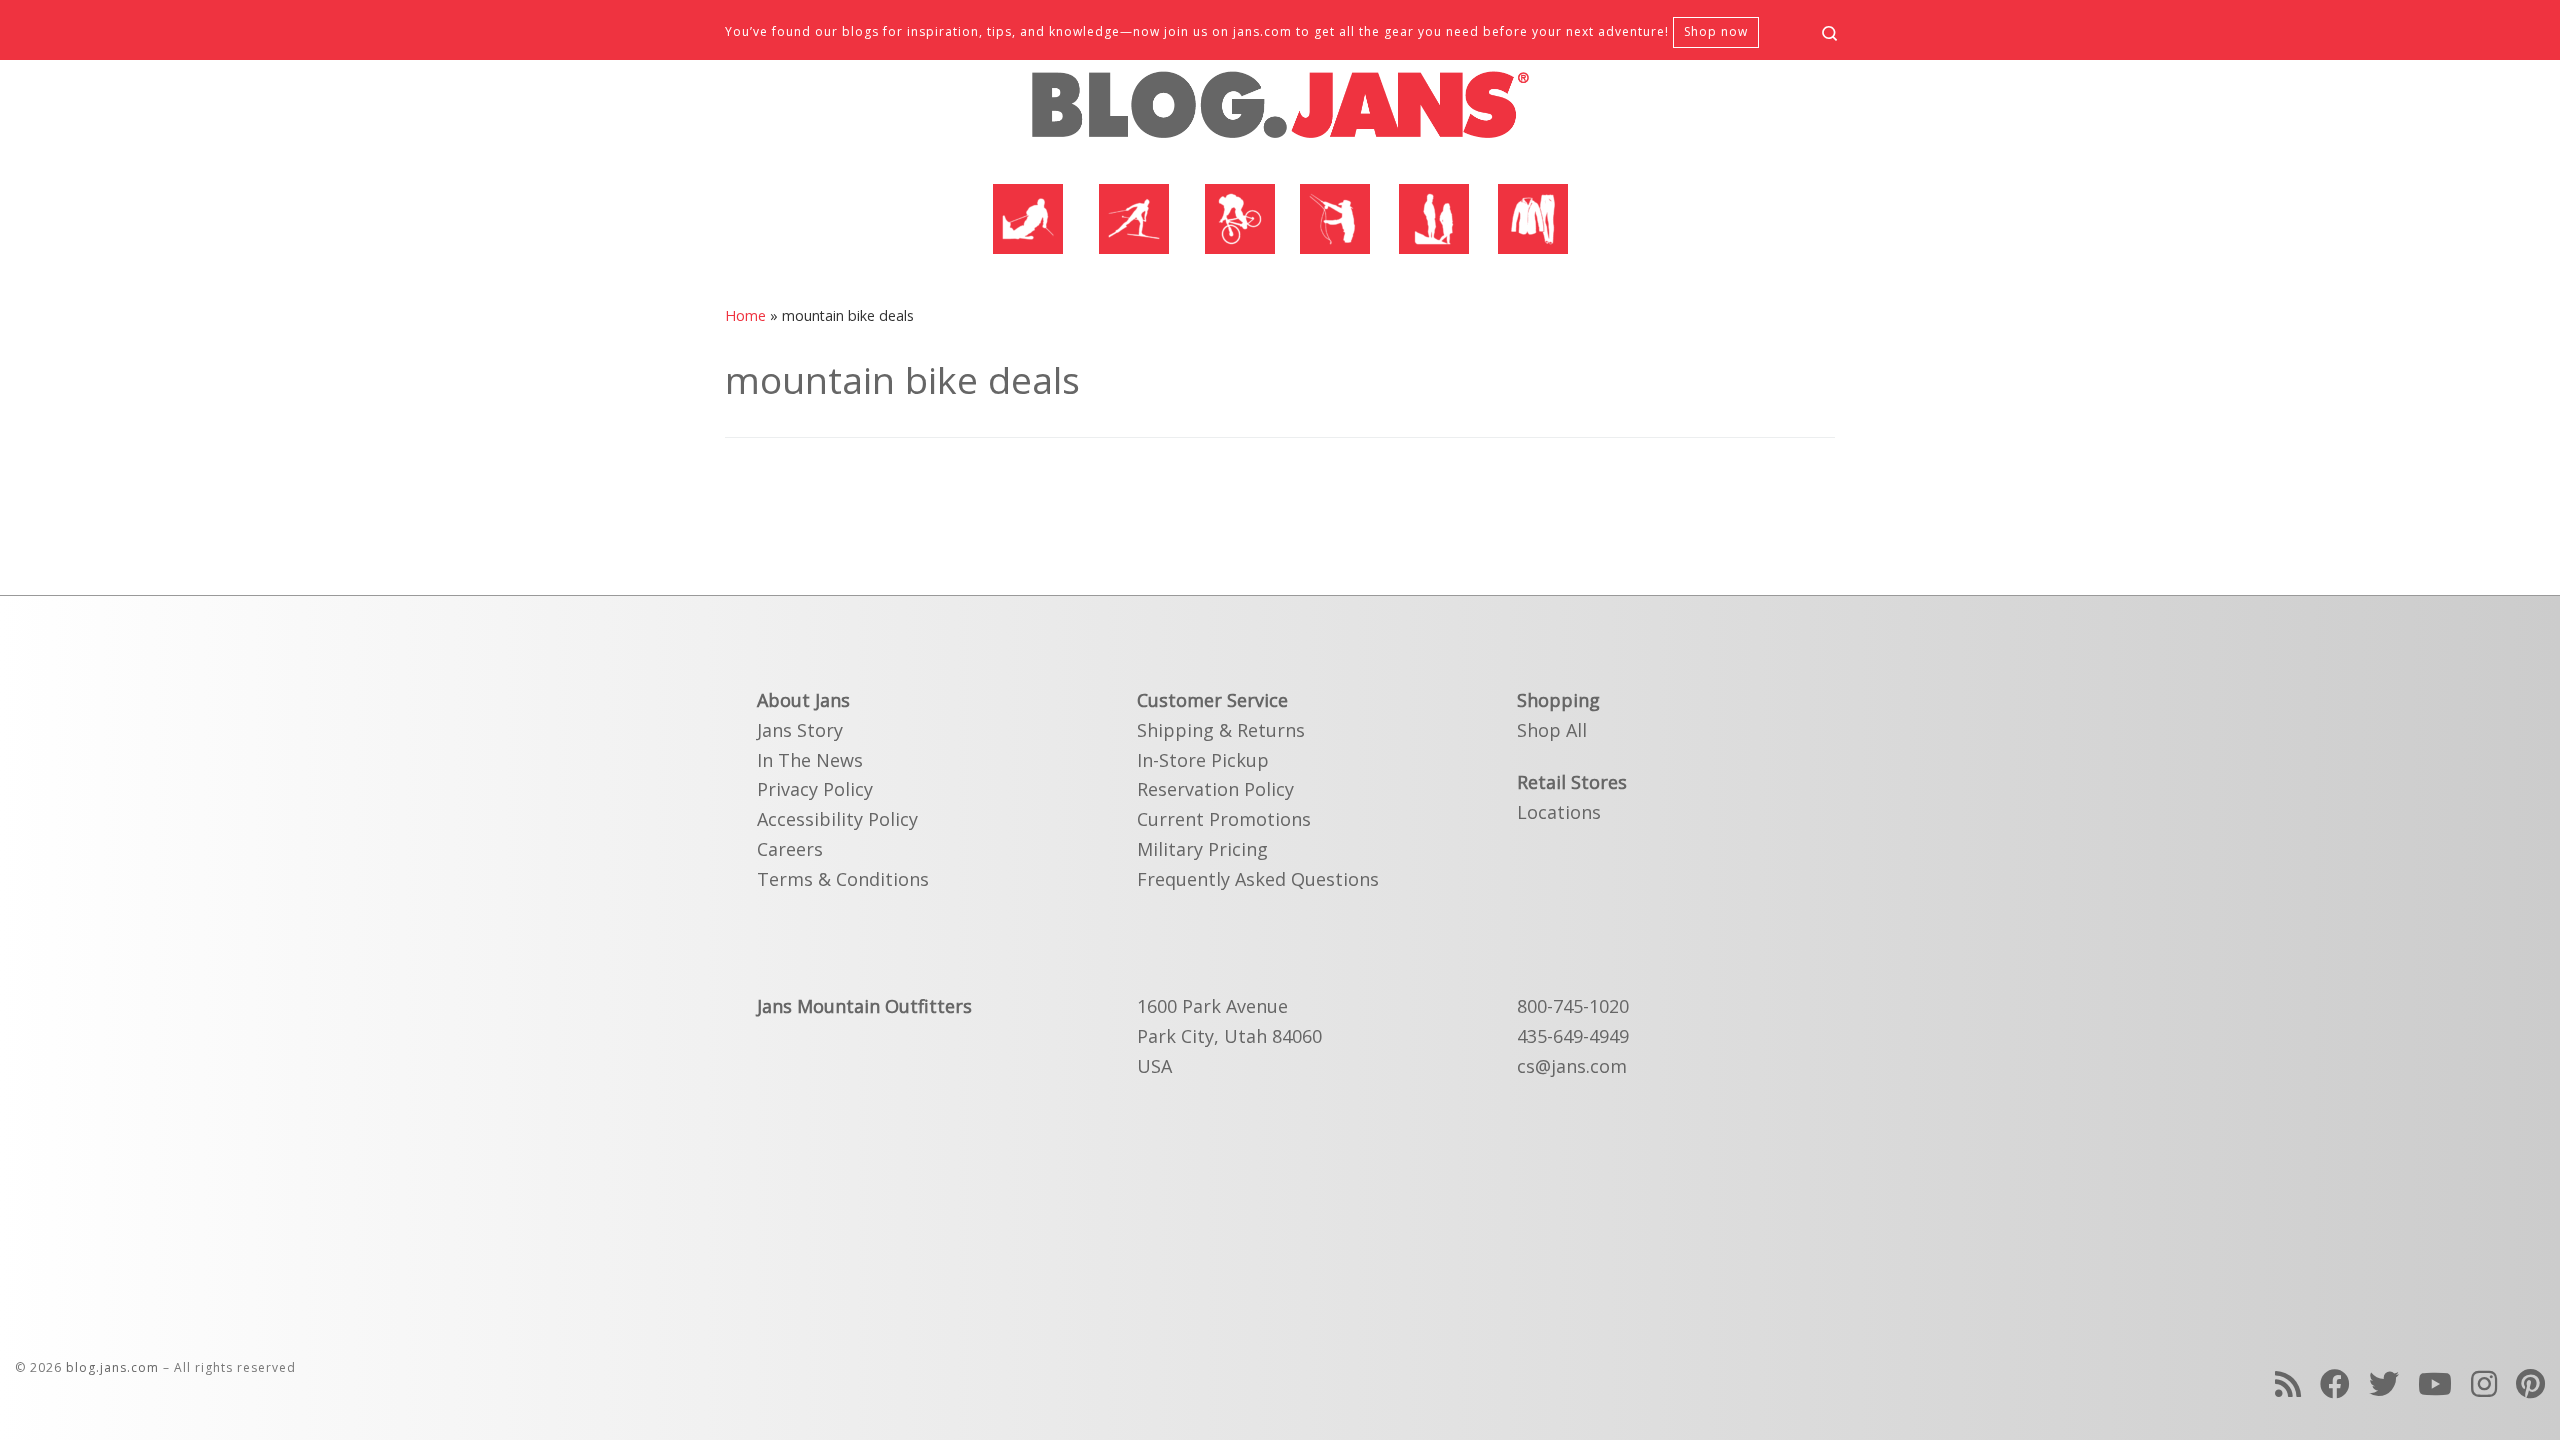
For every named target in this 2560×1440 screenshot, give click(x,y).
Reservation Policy (1215, 789)
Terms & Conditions (843, 879)
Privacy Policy (815, 789)
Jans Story (800, 730)
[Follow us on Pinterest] (2530, 1383)
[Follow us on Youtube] (2435, 1383)
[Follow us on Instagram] (2484, 1383)
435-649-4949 (1573, 1036)
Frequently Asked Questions (1258, 879)
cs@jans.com (1572, 1066)
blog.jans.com (112, 1367)
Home (745, 315)
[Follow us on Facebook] (2335, 1383)
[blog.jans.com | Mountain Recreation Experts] (1280, 113)
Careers (790, 849)
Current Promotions (1224, 819)
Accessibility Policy (837, 819)
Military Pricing (1202, 849)
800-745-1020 (1573, 1006)
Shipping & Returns (1221, 730)
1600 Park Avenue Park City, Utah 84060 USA (1229, 1035)
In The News (810, 760)
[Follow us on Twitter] (2384, 1383)
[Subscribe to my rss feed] (2288, 1383)
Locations (1559, 812)
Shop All (1552, 730)
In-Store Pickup (1203, 760)
